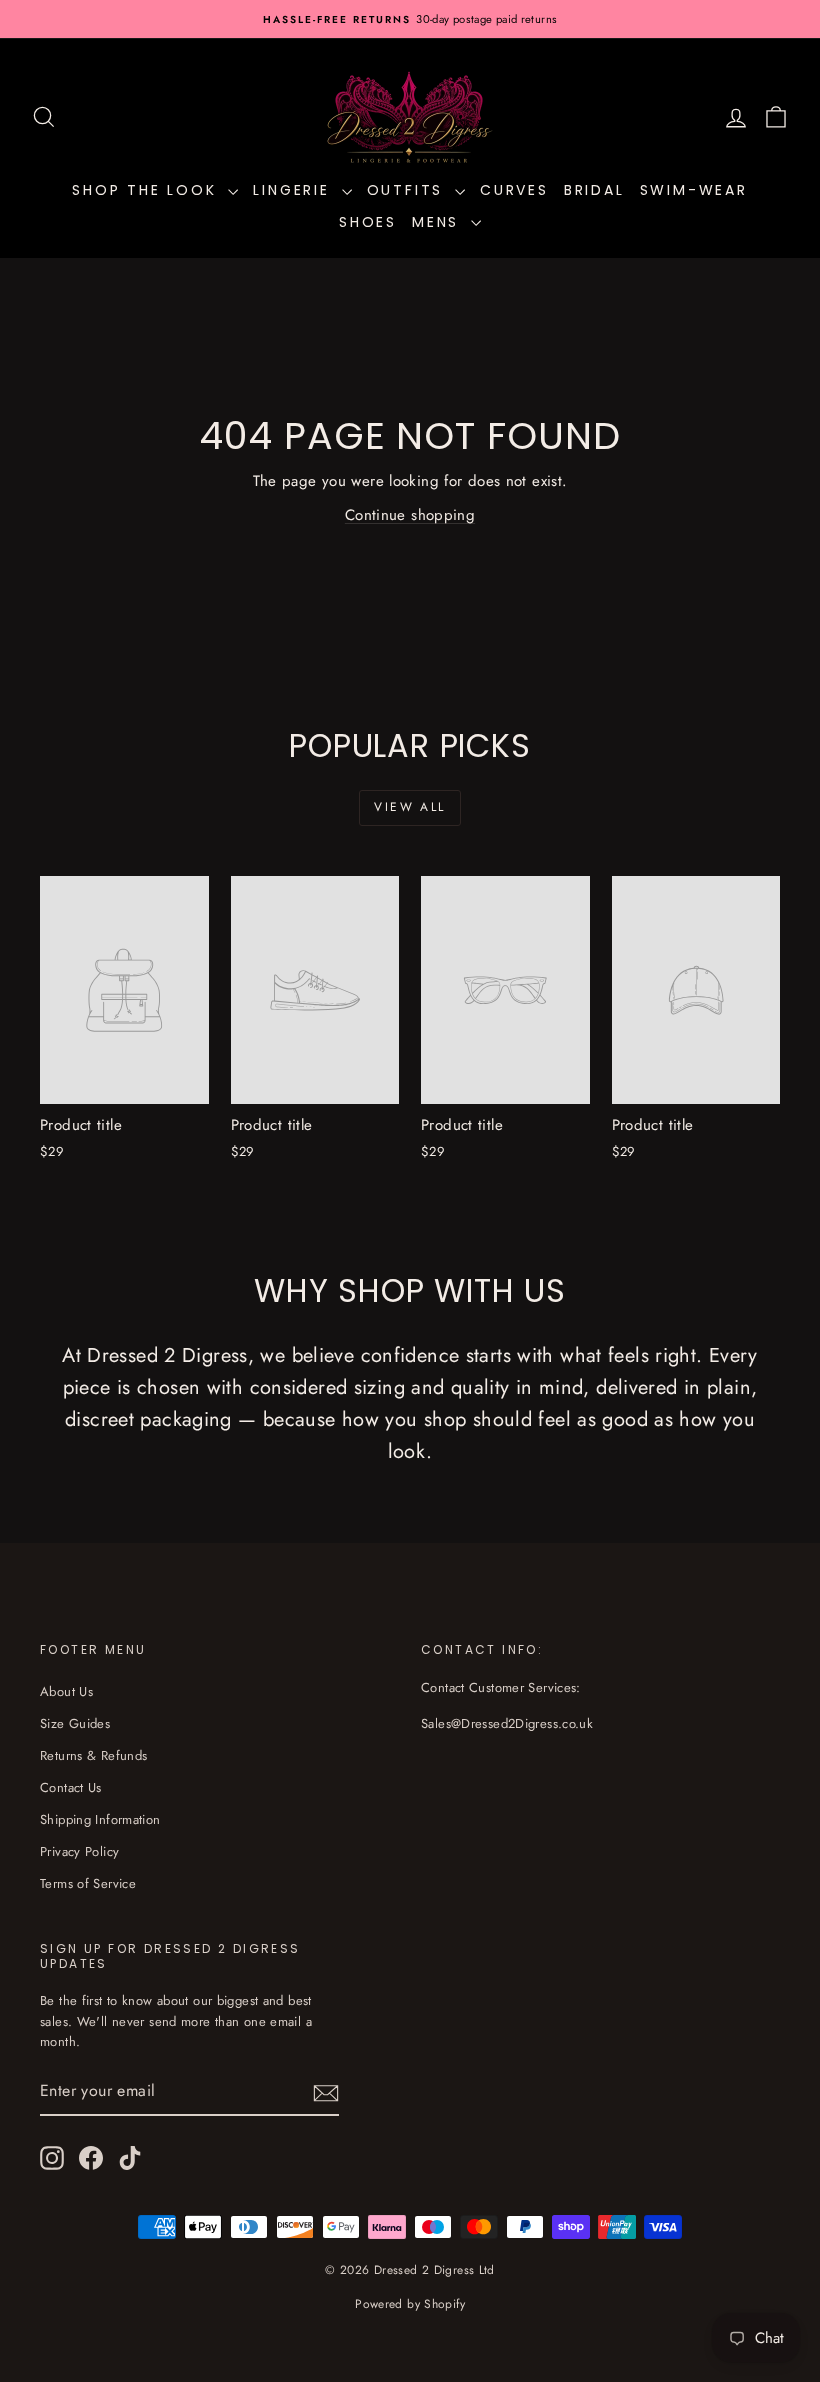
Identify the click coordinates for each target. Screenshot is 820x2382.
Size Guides (75, 1723)
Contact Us (71, 1787)
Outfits (408, 190)
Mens (439, 222)
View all (409, 807)
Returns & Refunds (93, 1755)
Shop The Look (147, 190)
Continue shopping (410, 515)
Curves (514, 190)
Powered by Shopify (410, 2304)
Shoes (368, 222)
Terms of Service (88, 1883)
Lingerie (294, 190)
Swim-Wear (694, 190)
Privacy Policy (79, 1851)
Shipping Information (100, 1819)
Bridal (594, 190)
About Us (66, 1691)
